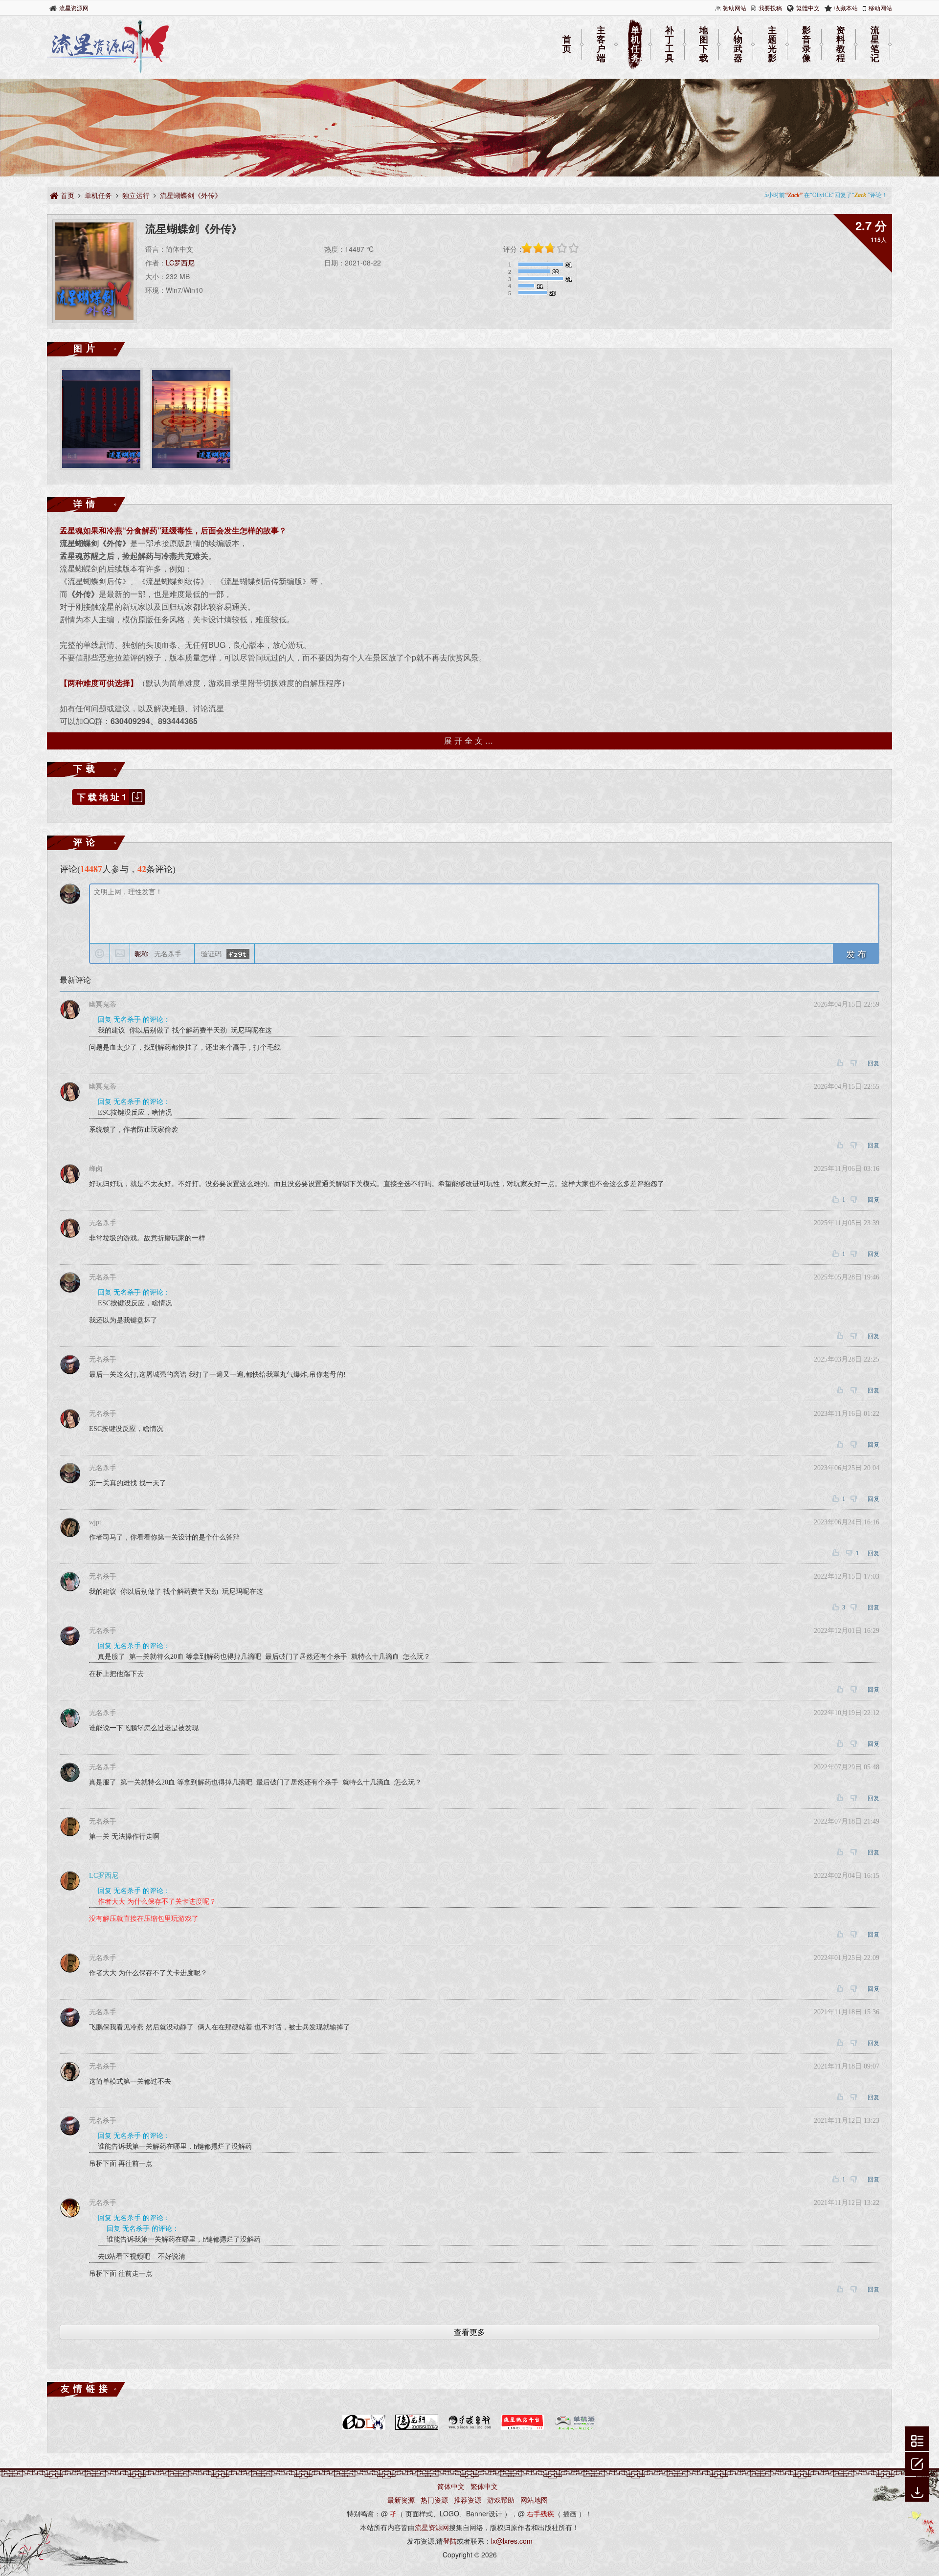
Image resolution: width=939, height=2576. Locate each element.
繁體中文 (808, 8)
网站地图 (534, 2500)
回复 (873, 1063)
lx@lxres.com (512, 2541)
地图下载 (704, 44)
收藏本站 (846, 8)
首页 (567, 44)
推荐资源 (468, 2500)
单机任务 (635, 44)
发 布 (856, 953)
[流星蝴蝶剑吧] (364, 2428)
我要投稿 (770, 8)
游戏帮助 (501, 2500)
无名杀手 (103, 1223)
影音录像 (806, 44)
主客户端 (601, 44)
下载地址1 (103, 797)
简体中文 (451, 2486)
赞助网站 (735, 8)
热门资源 (434, 2500)
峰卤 (96, 1169)
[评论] (917, 2463)
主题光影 (772, 44)
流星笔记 (875, 44)
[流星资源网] (108, 71)
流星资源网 (74, 8)
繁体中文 (484, 2486)
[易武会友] (469, 2428)
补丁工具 (670, 44)
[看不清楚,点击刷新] (238, 954)
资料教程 (841, 44)
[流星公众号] (522, 2428)
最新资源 (401, 2500)
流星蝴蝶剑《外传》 (191, 195)
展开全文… (470, 740)
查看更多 (469, 2332)
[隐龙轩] (417, 2428)
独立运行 (136, 195)
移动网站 (880, 8)
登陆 (450, 2541)
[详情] (917, 2440)
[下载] (917, 2490)
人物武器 (738, 44)
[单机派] (575, 2428)
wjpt (95, 1522)
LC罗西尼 (180, 263)
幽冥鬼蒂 (103, 1004)
